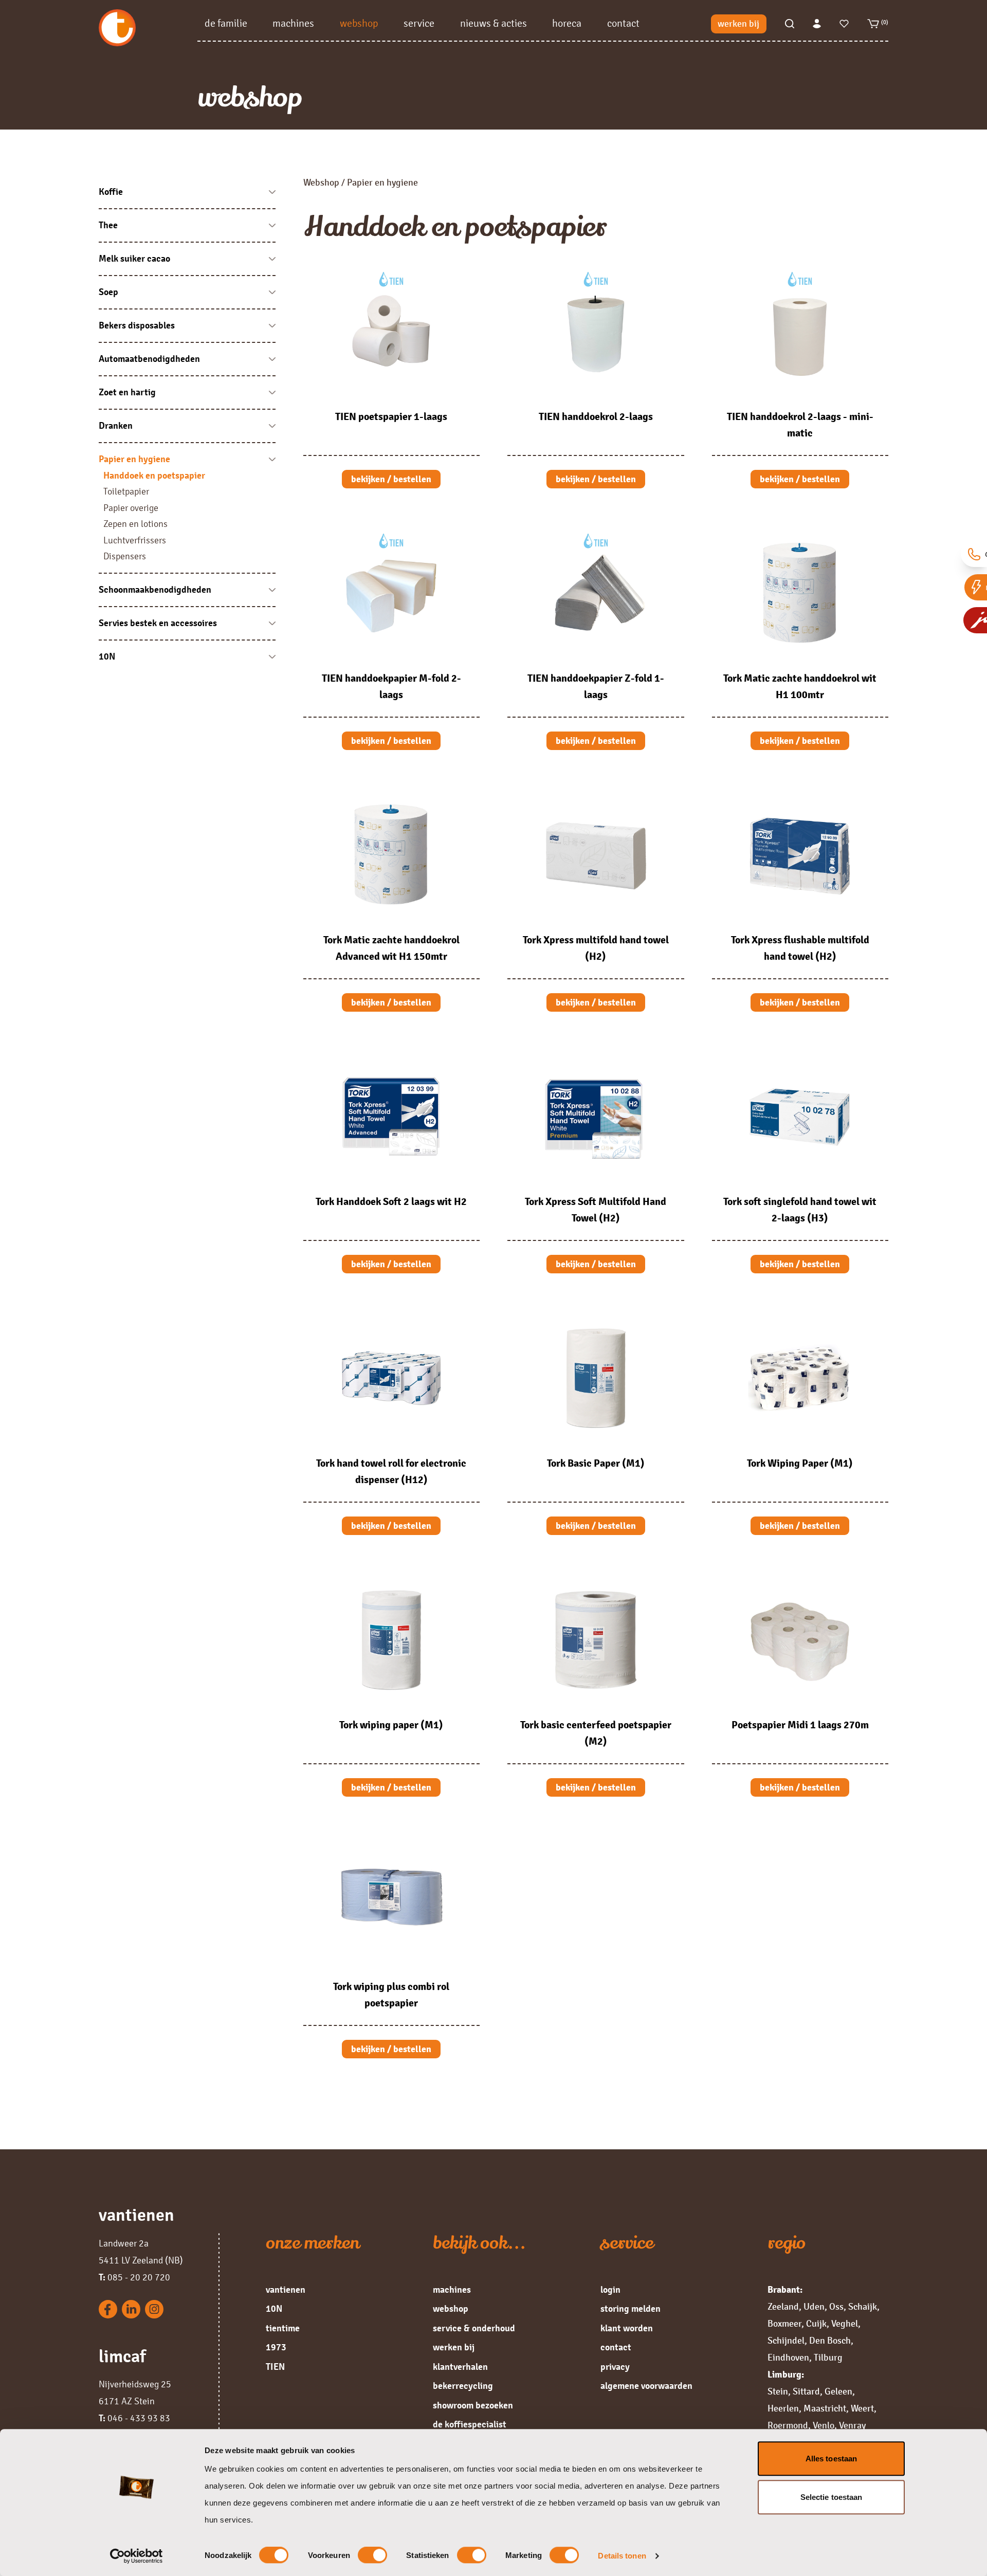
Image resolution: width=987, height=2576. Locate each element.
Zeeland (783, 2307)
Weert (862, 2408)
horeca (567, 23)
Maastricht (825, 2408)
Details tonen (622, 2556)
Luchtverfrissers (135, 540)
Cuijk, (818, 2324)
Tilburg (828, 2358)
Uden (814, 2307)
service (419, 23)
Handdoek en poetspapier (154, 476)
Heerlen (783, 2408)
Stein (778, 2391)
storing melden (630, 2309)
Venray (852, 2425)
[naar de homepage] (148, 28)
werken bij (738, 24)
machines (293, 23)
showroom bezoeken (473, 2405)
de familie (226, 23)
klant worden (627, 2328)
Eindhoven (788, 2358)
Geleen (838, 2391)
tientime (283, 2328)
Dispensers (125, 556)
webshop (359, 23)
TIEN (275, 2367)
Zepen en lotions (135, 524)
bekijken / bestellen (391, 479)
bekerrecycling (463, 2386)
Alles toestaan (831, 2459)
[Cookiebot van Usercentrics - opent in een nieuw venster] (136, 2556)
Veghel (845, 2324)
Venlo (824, 2425)
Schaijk (863, 2307)
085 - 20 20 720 (134, 2277)
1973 (276, 2347)
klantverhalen (460, 2367)
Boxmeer (784, 2324)
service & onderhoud (474, 2328)
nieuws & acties (493, 23)
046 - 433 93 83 (134, 2418)
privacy (615, 2367)
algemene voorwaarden (646, 2386)
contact (623, 23)
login (610, 2290)
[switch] (372, 2555)
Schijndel (786, 2341)
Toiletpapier (126, 491)
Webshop (321, 182)
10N (274, 2309)
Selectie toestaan (831, 2497)
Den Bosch (830, 2341)
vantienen (286, 2290)
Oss (836, 2307)
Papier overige (131, 508)
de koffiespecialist (470, 2424)
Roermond (788, 2425)
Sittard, (808, 2391)
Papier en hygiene (382, 182)
